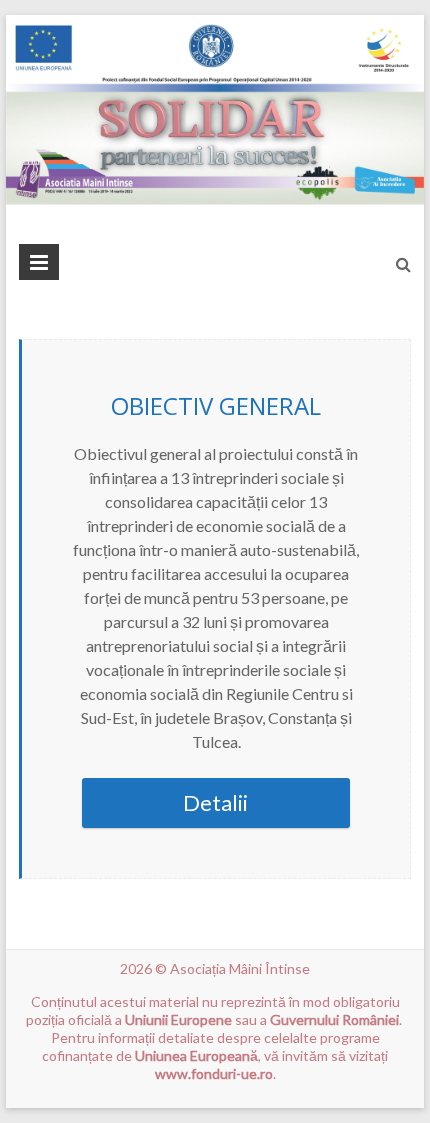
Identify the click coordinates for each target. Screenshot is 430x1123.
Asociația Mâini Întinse (240, 968)
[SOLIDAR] (214, 24)
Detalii (215, 802)
